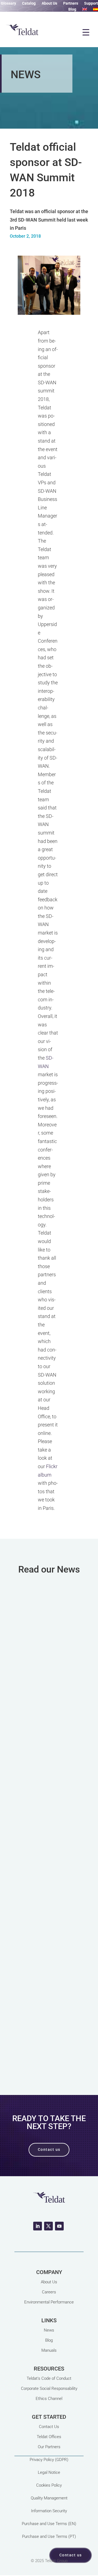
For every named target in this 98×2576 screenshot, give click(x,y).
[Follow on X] (48, 2226)
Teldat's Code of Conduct (49, 2378)
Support (91, 3)
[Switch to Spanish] (96, 10)
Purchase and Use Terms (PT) (49, 2536)
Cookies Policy (49, 2485)
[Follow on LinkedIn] (38, 2226)
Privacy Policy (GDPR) (49, 2460)
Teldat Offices (49, 2437)
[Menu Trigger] (86, 32)
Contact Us (49, 2427)
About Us (49, 3)
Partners (71, 3)
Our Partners (49, 2447)
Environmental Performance (49, 2302)
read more (49, 1730)
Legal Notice (49, 2472)
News (49, 2330)
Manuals (49, 2350)
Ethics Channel (49, 2399)
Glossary (8, 3)
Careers (49, 2292)
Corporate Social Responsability (49, 2388)
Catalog (29, 3)
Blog (72, 9)
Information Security (49, 2511)
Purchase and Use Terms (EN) (49, 2524)
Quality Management (49, 2498)
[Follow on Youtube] (59, 2226)
